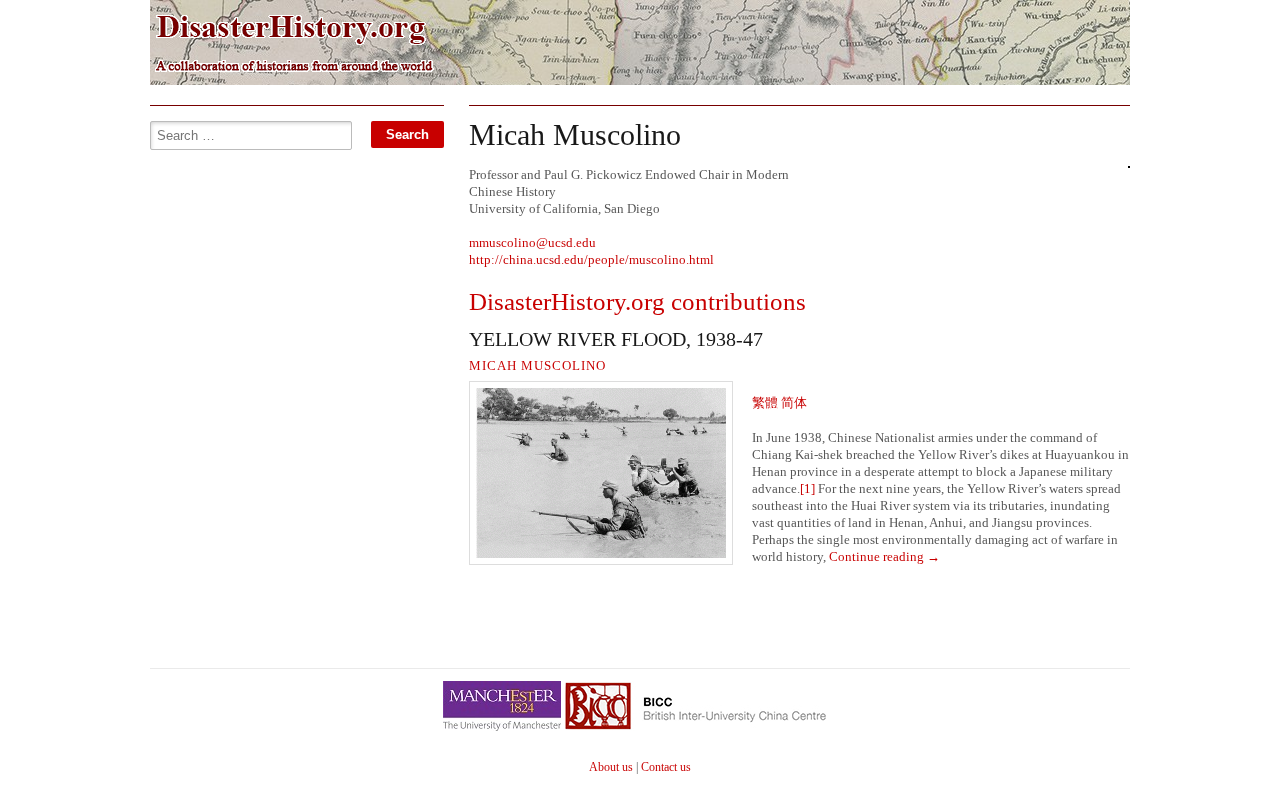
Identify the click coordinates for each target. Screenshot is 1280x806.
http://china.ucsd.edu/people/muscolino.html (591, 259)
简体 (794, 402)
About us (611, 767)
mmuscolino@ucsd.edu (532, 242)
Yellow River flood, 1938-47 (616, 339)
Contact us (666, 767)
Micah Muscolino (537, 365)
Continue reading (884, 556)
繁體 (766, 402)
